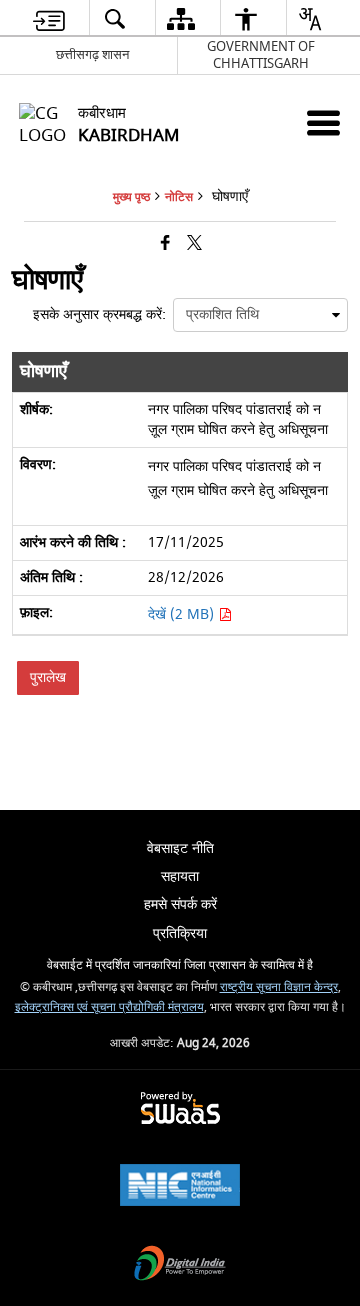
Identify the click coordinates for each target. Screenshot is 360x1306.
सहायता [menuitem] (180, 876)
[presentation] (260, 315)
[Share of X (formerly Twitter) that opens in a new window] (194, 244)
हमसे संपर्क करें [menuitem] (180, 904)
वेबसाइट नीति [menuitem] (180, 848)
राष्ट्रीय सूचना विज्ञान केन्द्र (279, 987)
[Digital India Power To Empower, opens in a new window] (180, 1265)
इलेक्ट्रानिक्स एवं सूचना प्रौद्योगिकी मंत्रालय (109, 1007)
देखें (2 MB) (183, 614)
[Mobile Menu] (323, 122)
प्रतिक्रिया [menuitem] (180, 933)
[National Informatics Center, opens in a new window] (180, 1187)
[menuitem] (49, 18)
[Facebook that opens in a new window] (165, 244)
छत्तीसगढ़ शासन (92, 54)
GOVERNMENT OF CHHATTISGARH (261, 55)
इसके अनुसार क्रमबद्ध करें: (99, 314)
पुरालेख (48, 677)
